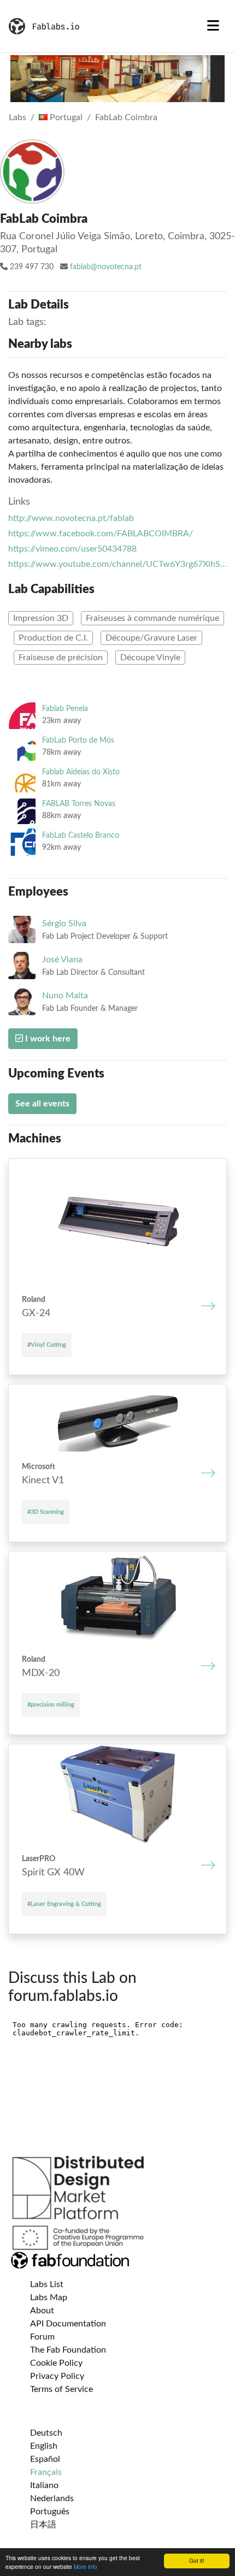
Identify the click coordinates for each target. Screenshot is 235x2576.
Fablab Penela (65, 709)
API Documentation (68, 2324)
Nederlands (52, 2498)
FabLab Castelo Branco (81, 835)
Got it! (197, 2560)
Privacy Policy (57, 2376)
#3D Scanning (46, 1512)
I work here (47, 1039)
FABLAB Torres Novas (79, 804)
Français (46, 2472)
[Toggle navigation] (213, 26)
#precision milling (51, 1705)
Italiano (44, 2485)
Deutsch (46, 2433)
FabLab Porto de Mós (78, 740)
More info (86, 2566)
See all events (42, 1104)
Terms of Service (61, 2389)
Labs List (47, 2284)
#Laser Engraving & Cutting (64, 1904)
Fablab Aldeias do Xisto (81, 772)
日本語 (43, 2525)
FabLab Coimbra (126, 117)
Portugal (65, 117)
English (44, 2446)
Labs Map (49, 2297)
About (42, 2311)
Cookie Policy (56, 2363)
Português (50, 2512)
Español (45, 2459)
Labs (17, 117)
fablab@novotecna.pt (106, 267)
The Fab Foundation (68, 2350)
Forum (42, 2337)
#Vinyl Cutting (47, 1345)
